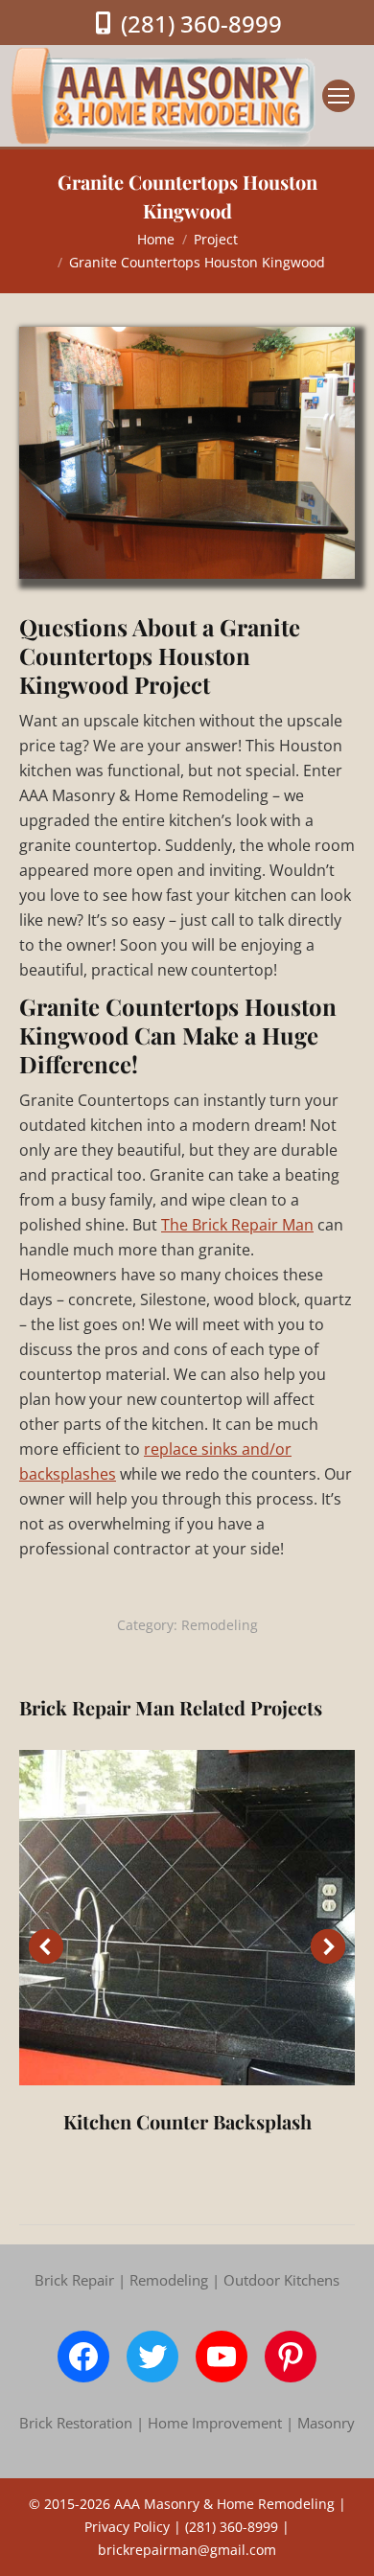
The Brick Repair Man (237, 1225)
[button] (46, 1946)
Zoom (187, 1918)
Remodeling (220, 1625)
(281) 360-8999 (201, 23)
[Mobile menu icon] (339, 96)
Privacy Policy (127, 2527)
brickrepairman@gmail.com (187, 2550)
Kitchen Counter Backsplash (187, 2121)
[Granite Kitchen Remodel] (187, 453)
